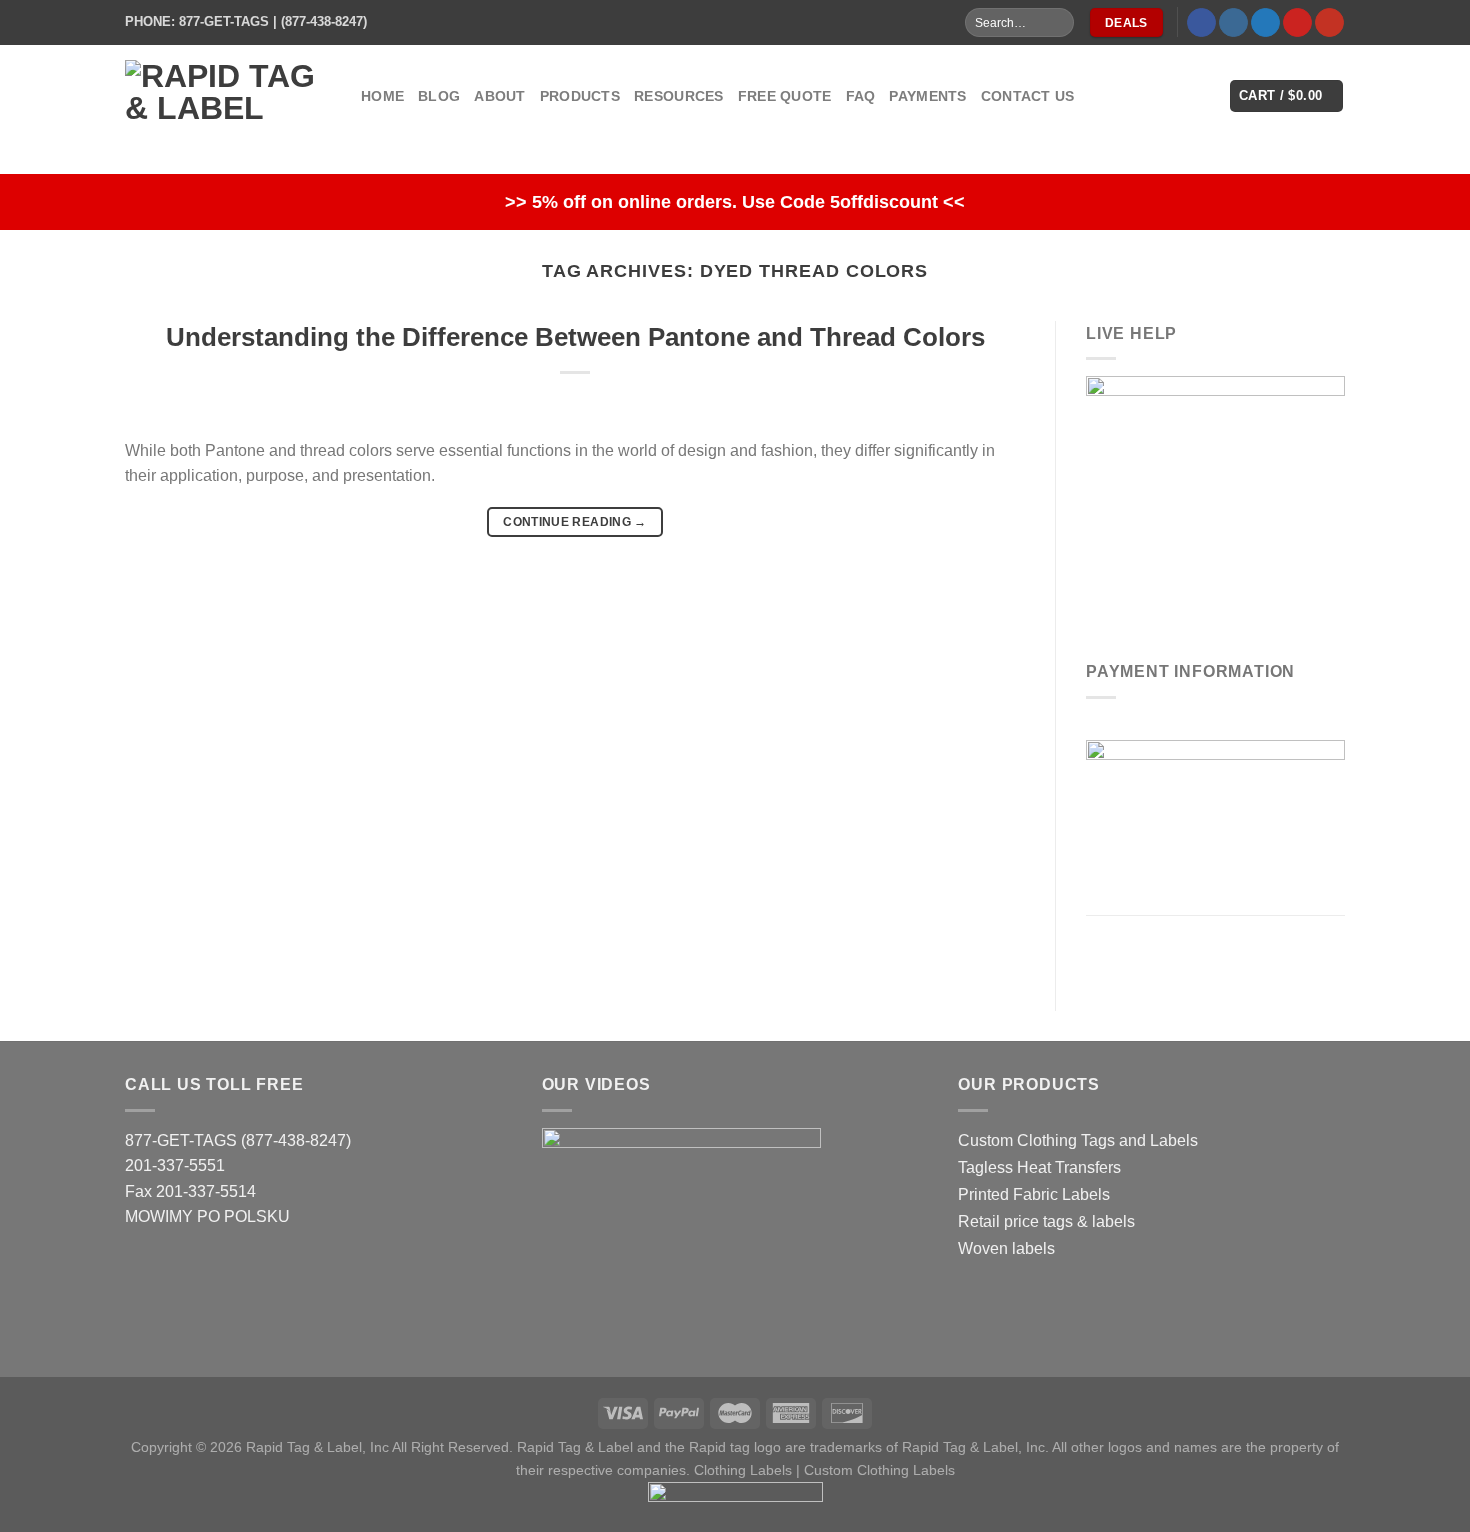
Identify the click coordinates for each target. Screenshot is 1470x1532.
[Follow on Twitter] (1265, 23)
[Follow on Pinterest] (1297, 23)
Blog (439, 96)
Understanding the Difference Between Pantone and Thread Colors (575, 337)
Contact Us (1028, 96)
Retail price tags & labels (1046, 1221)
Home (382, 96)
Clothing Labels (743, 1470)
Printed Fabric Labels (1034, 1194)
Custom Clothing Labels (879, 1470)
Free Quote (785, 96)
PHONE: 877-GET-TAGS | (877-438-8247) (246, 21)
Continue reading (575, 522)
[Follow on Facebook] (1201, 23)
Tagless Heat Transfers (1039, 1167)
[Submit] (1057, 23)
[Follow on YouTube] (1329, 23)
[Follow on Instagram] (1233, 23)
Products (580, 96)
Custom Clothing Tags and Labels (1078, 1140)
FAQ (861, 96)
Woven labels (1006, 1248)
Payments (927, 96)
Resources (679, 96)
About (499, 96)
